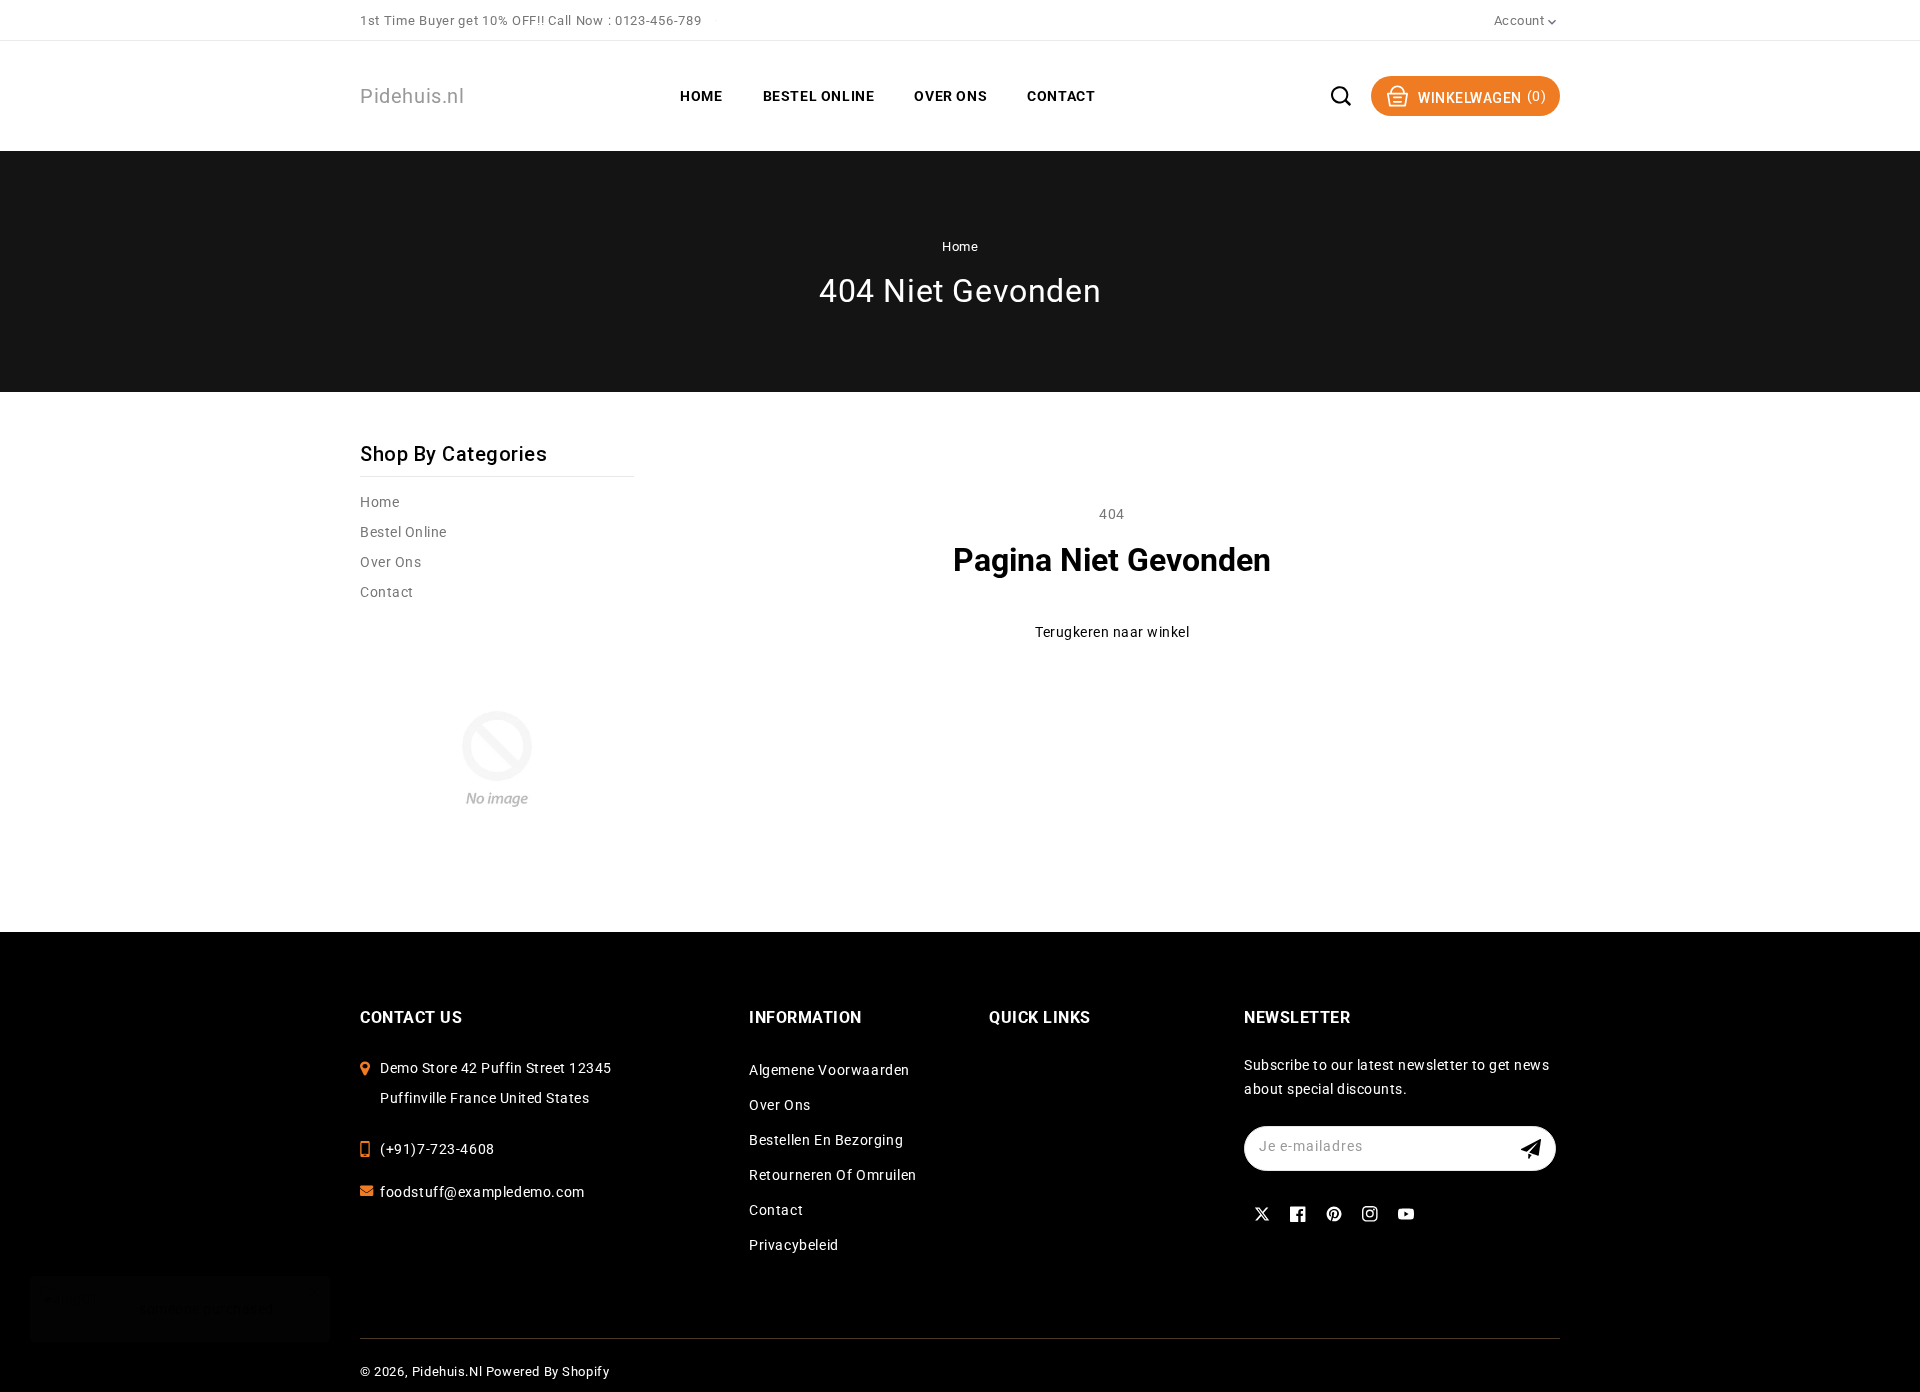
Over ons (390, 562)
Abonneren (1533, 1148)
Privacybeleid (794, 1245)
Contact (387, 592)
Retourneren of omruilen (833, 1175)
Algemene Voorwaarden (829, 1070)
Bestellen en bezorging (826, 1140)
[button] (1341, 96)
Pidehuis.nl (447, 1371)
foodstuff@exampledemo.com (482, 1192)
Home (960, 246)
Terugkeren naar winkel (1112, 632)
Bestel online (403, 532)
